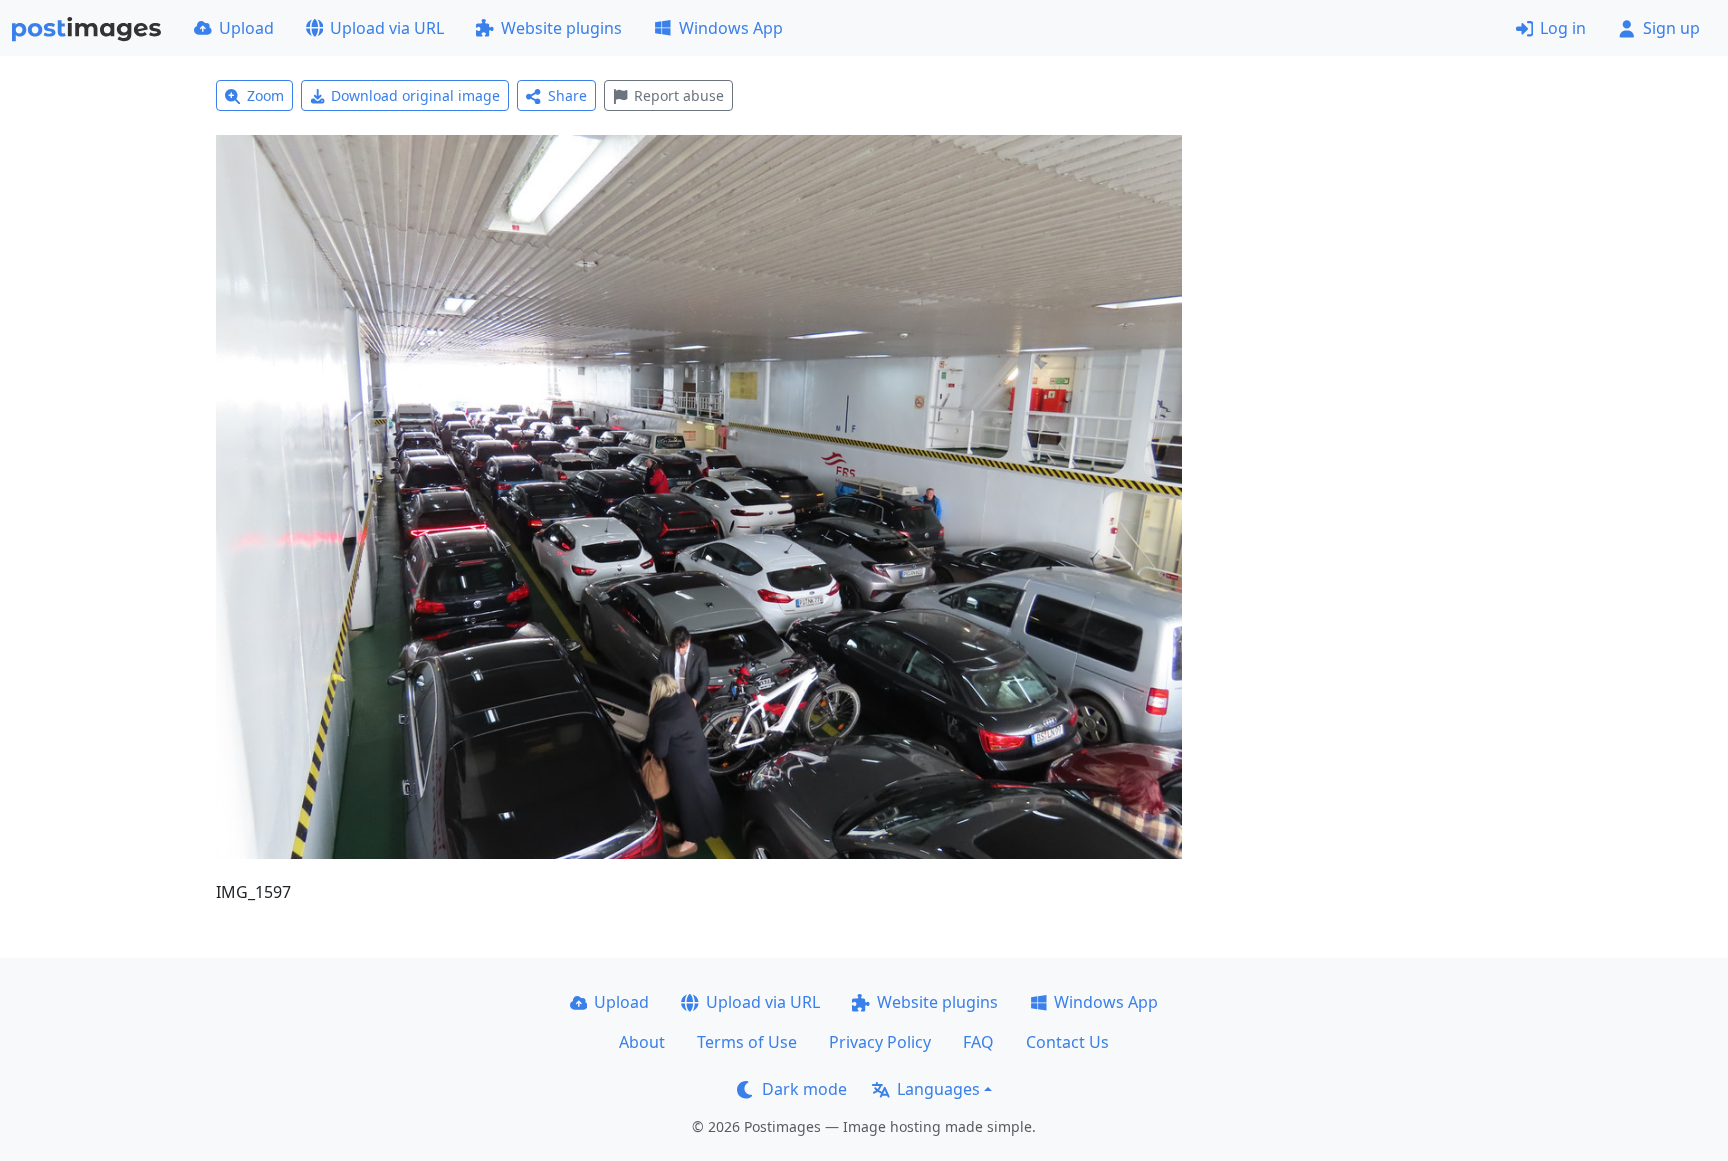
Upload (246, 28)
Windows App (731, 28)
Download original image (415, 95)
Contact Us (1067, 1042)
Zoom (265, 95)
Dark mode (804, 1089)
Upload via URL (387, 28)
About (642, 1042)
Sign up (1671, 28)
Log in (1563, 28)
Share (567, 95)
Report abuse (679, 95)
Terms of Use (747, 1042)
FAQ (978, 1042)
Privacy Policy (880, 1042)
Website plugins (561, 28)
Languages (938, 1089)
